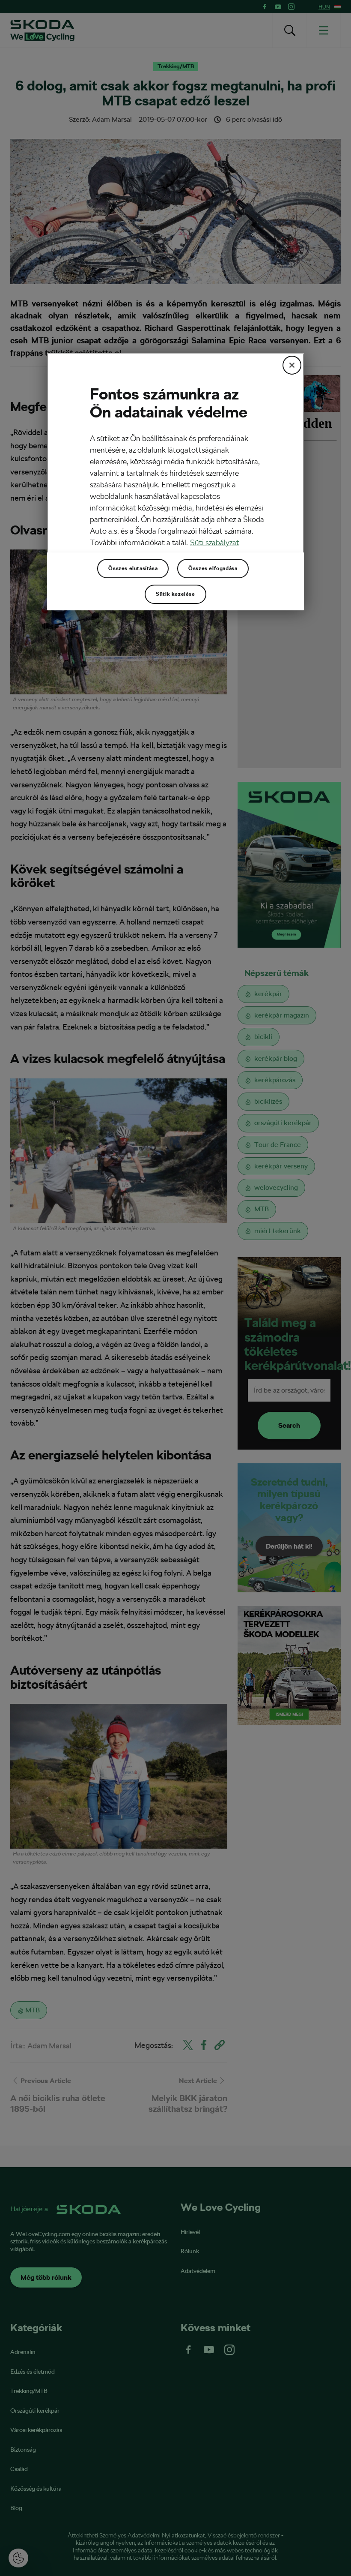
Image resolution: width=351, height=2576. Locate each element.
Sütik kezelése (175, 594)
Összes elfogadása (213, 568)
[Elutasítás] (292, 365)
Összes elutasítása (133, 568)
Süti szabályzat (215, 542)
